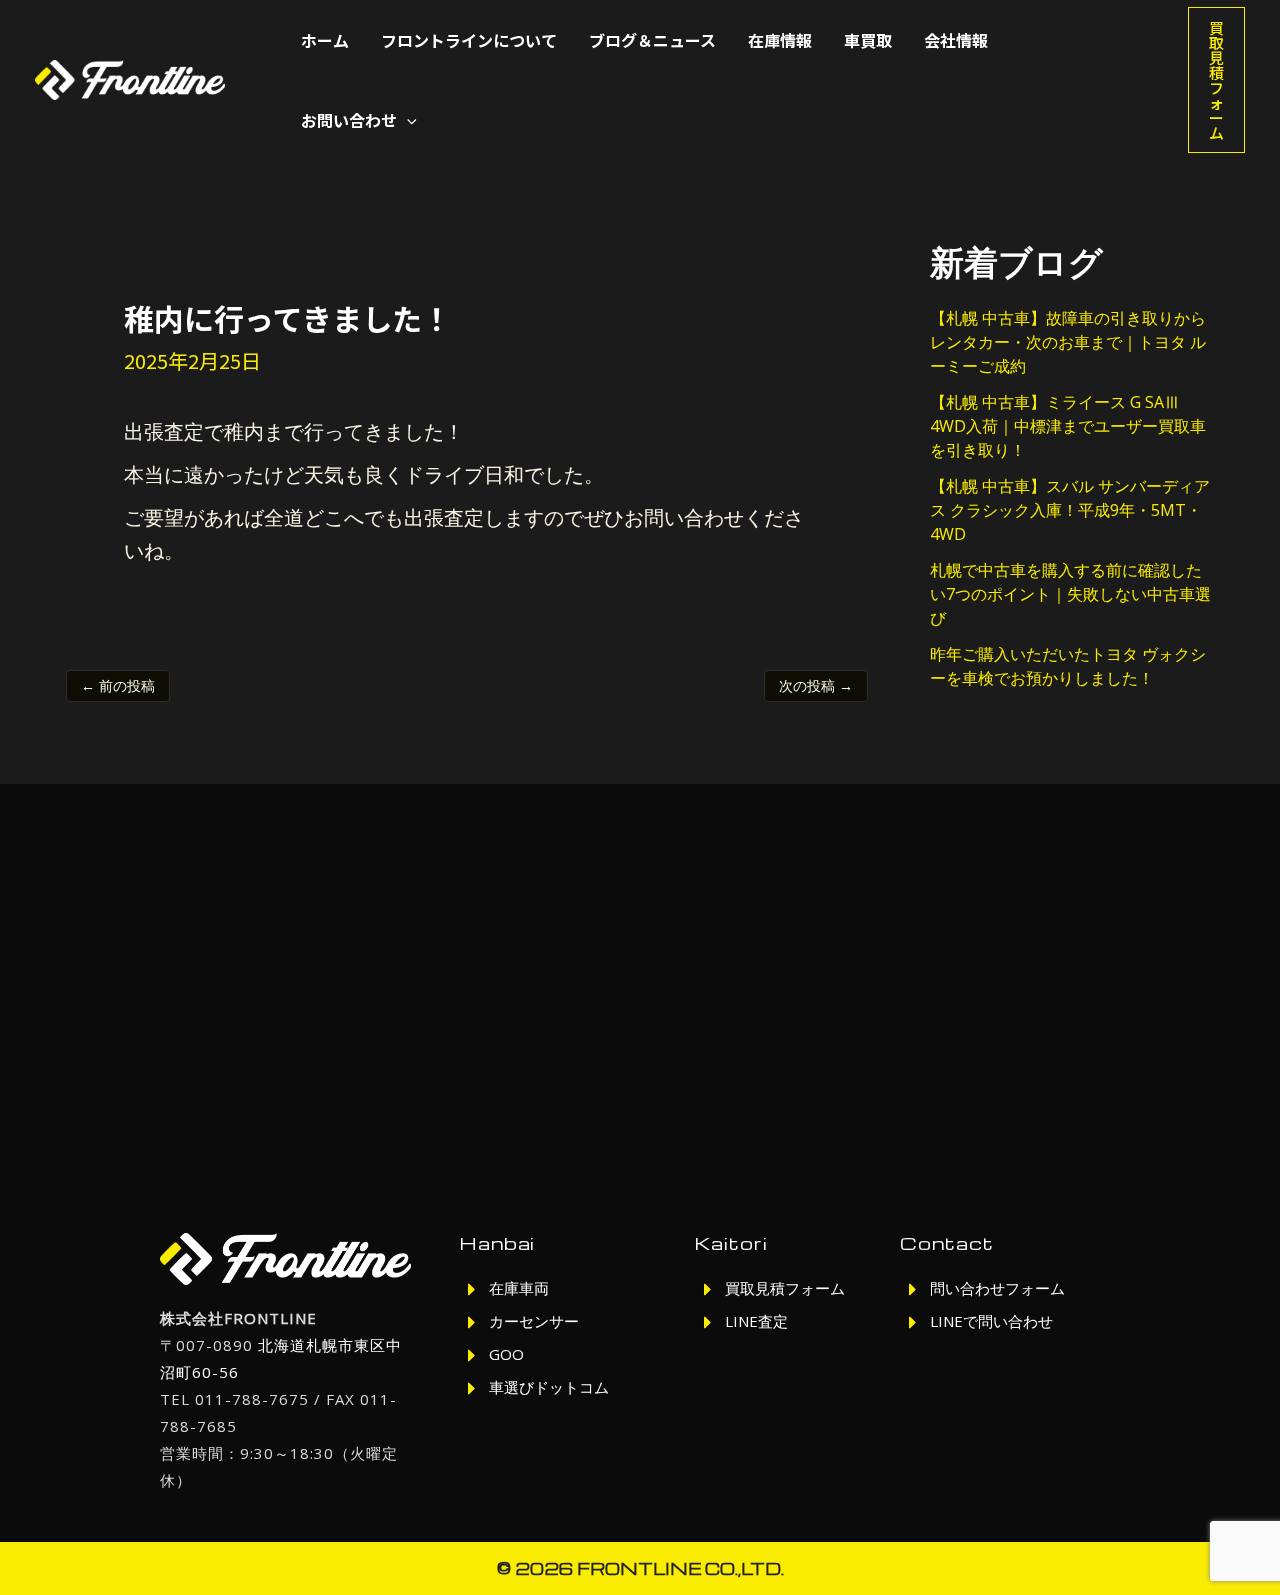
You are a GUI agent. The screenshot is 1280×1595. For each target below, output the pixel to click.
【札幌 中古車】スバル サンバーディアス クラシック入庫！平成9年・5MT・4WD (1070, 510)
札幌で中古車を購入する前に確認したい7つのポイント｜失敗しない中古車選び (1070, 594)
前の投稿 (118, 685)
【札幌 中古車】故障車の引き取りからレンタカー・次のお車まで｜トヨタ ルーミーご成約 (1068, 342)
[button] (407, 120)
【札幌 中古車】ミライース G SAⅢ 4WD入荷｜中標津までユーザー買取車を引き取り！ (1068, 426)
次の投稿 (816, 685)
